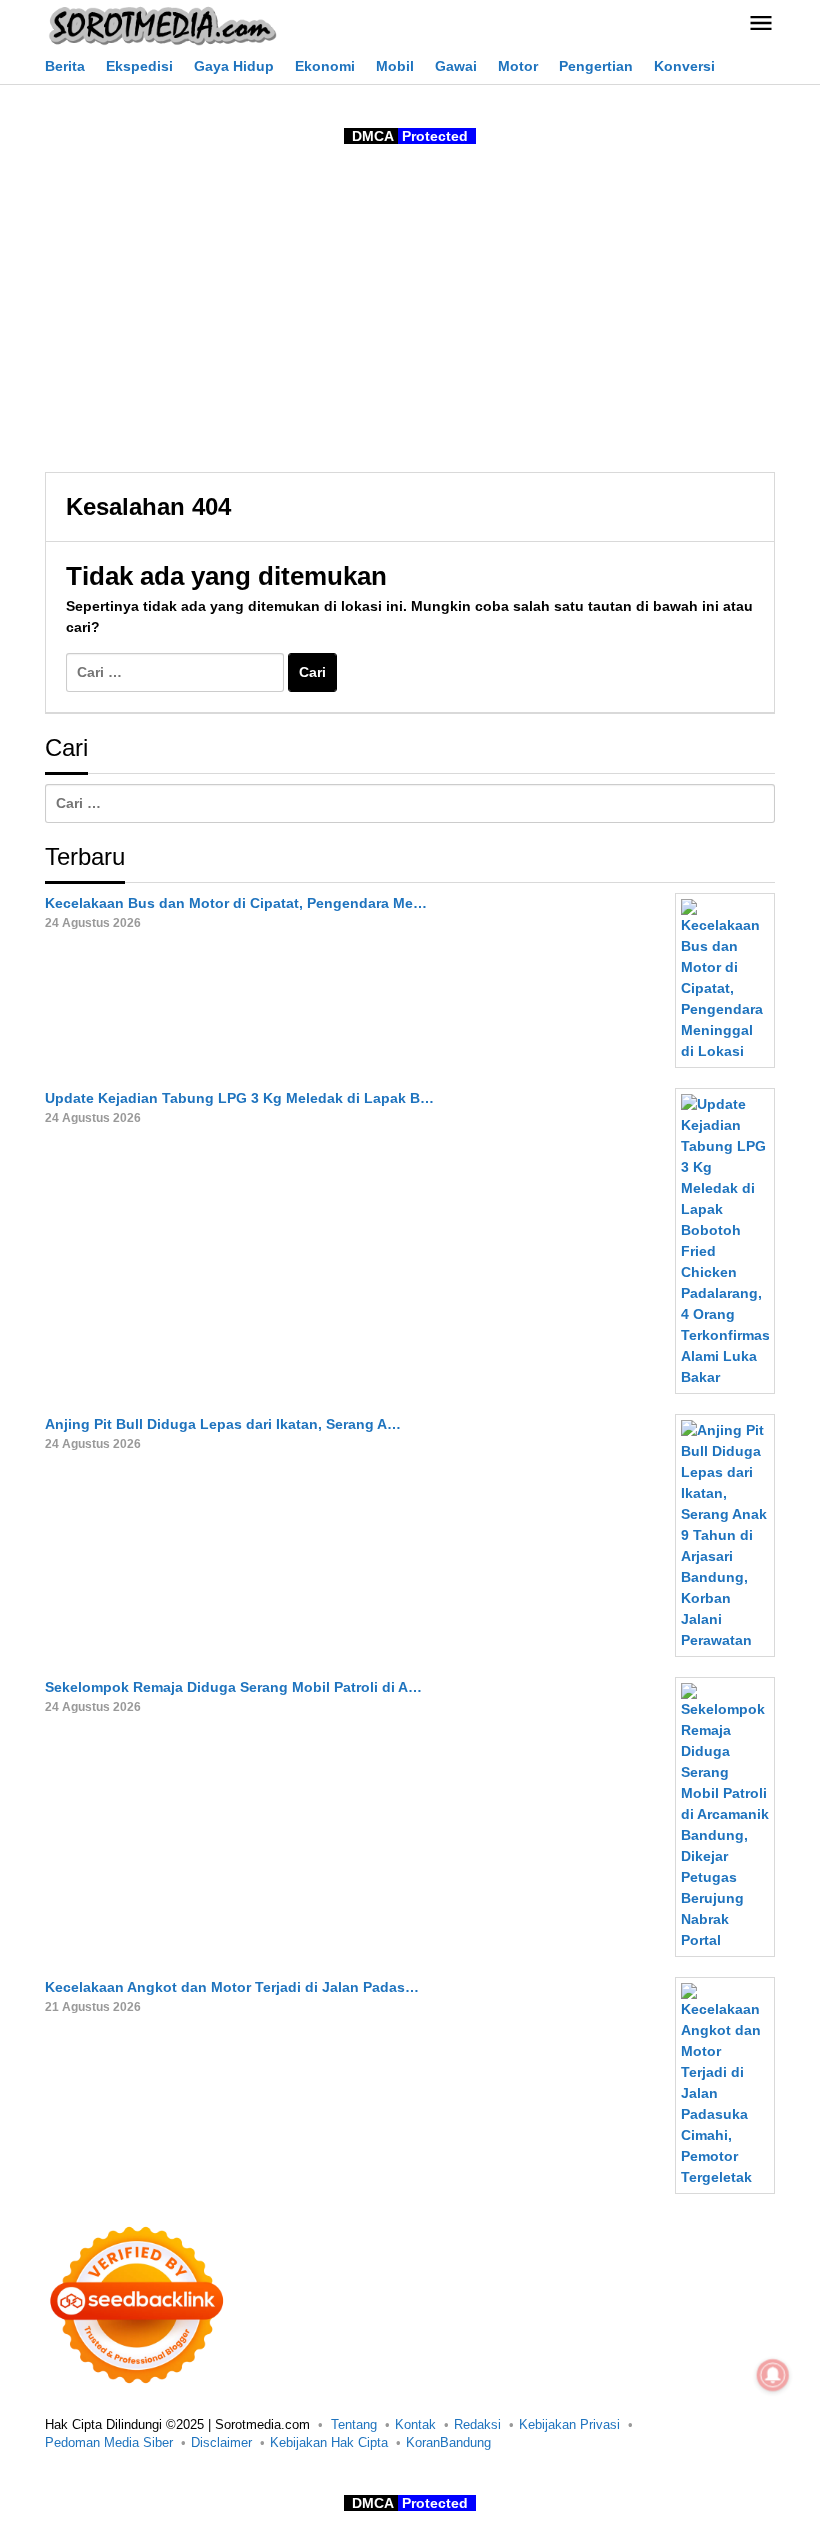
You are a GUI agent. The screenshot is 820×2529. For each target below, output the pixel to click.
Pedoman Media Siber (109, 2442)
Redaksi (477, 2424)
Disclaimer (221, 2442)
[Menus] (761, 24)
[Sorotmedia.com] (161, 25)
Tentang (354, 2424)
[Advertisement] (410, 312)
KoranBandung (448, 2442)
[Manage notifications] (773, 2375)
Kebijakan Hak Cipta (329, 2442)
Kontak (415, 2424)
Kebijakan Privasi (569, 2424)
